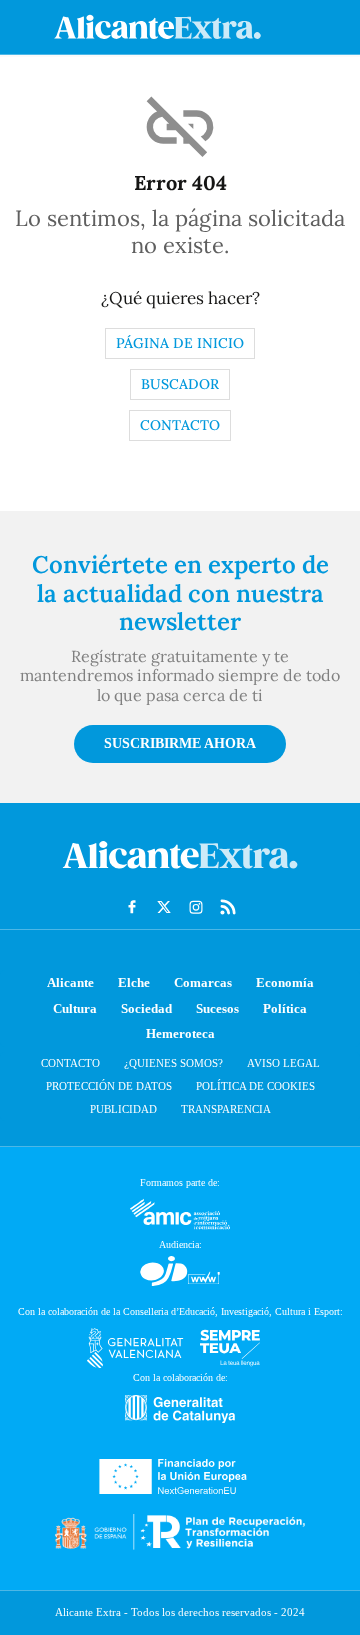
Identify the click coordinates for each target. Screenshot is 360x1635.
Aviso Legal (283, 1063)
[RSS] (228, 907)
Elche (134, 982)
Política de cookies (255, 1086)
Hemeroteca (180, 1033)
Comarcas (203, 982)
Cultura (75, 1008)
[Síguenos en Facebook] (132, 907)
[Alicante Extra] (180, 874)
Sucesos (217, 1008)
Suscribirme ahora (180, 743)
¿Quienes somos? (173, 1063)
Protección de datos (109, 1086)
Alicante (70, 982)
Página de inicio (180, 343)
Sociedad (146, 1008)
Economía (285, 982)
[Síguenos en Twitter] (164, 907)
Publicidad (123, 1109)
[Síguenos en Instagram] (196, 907)
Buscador (180, 384)
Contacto (180, 425)
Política (285, 1008)
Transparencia (226, 1109)
